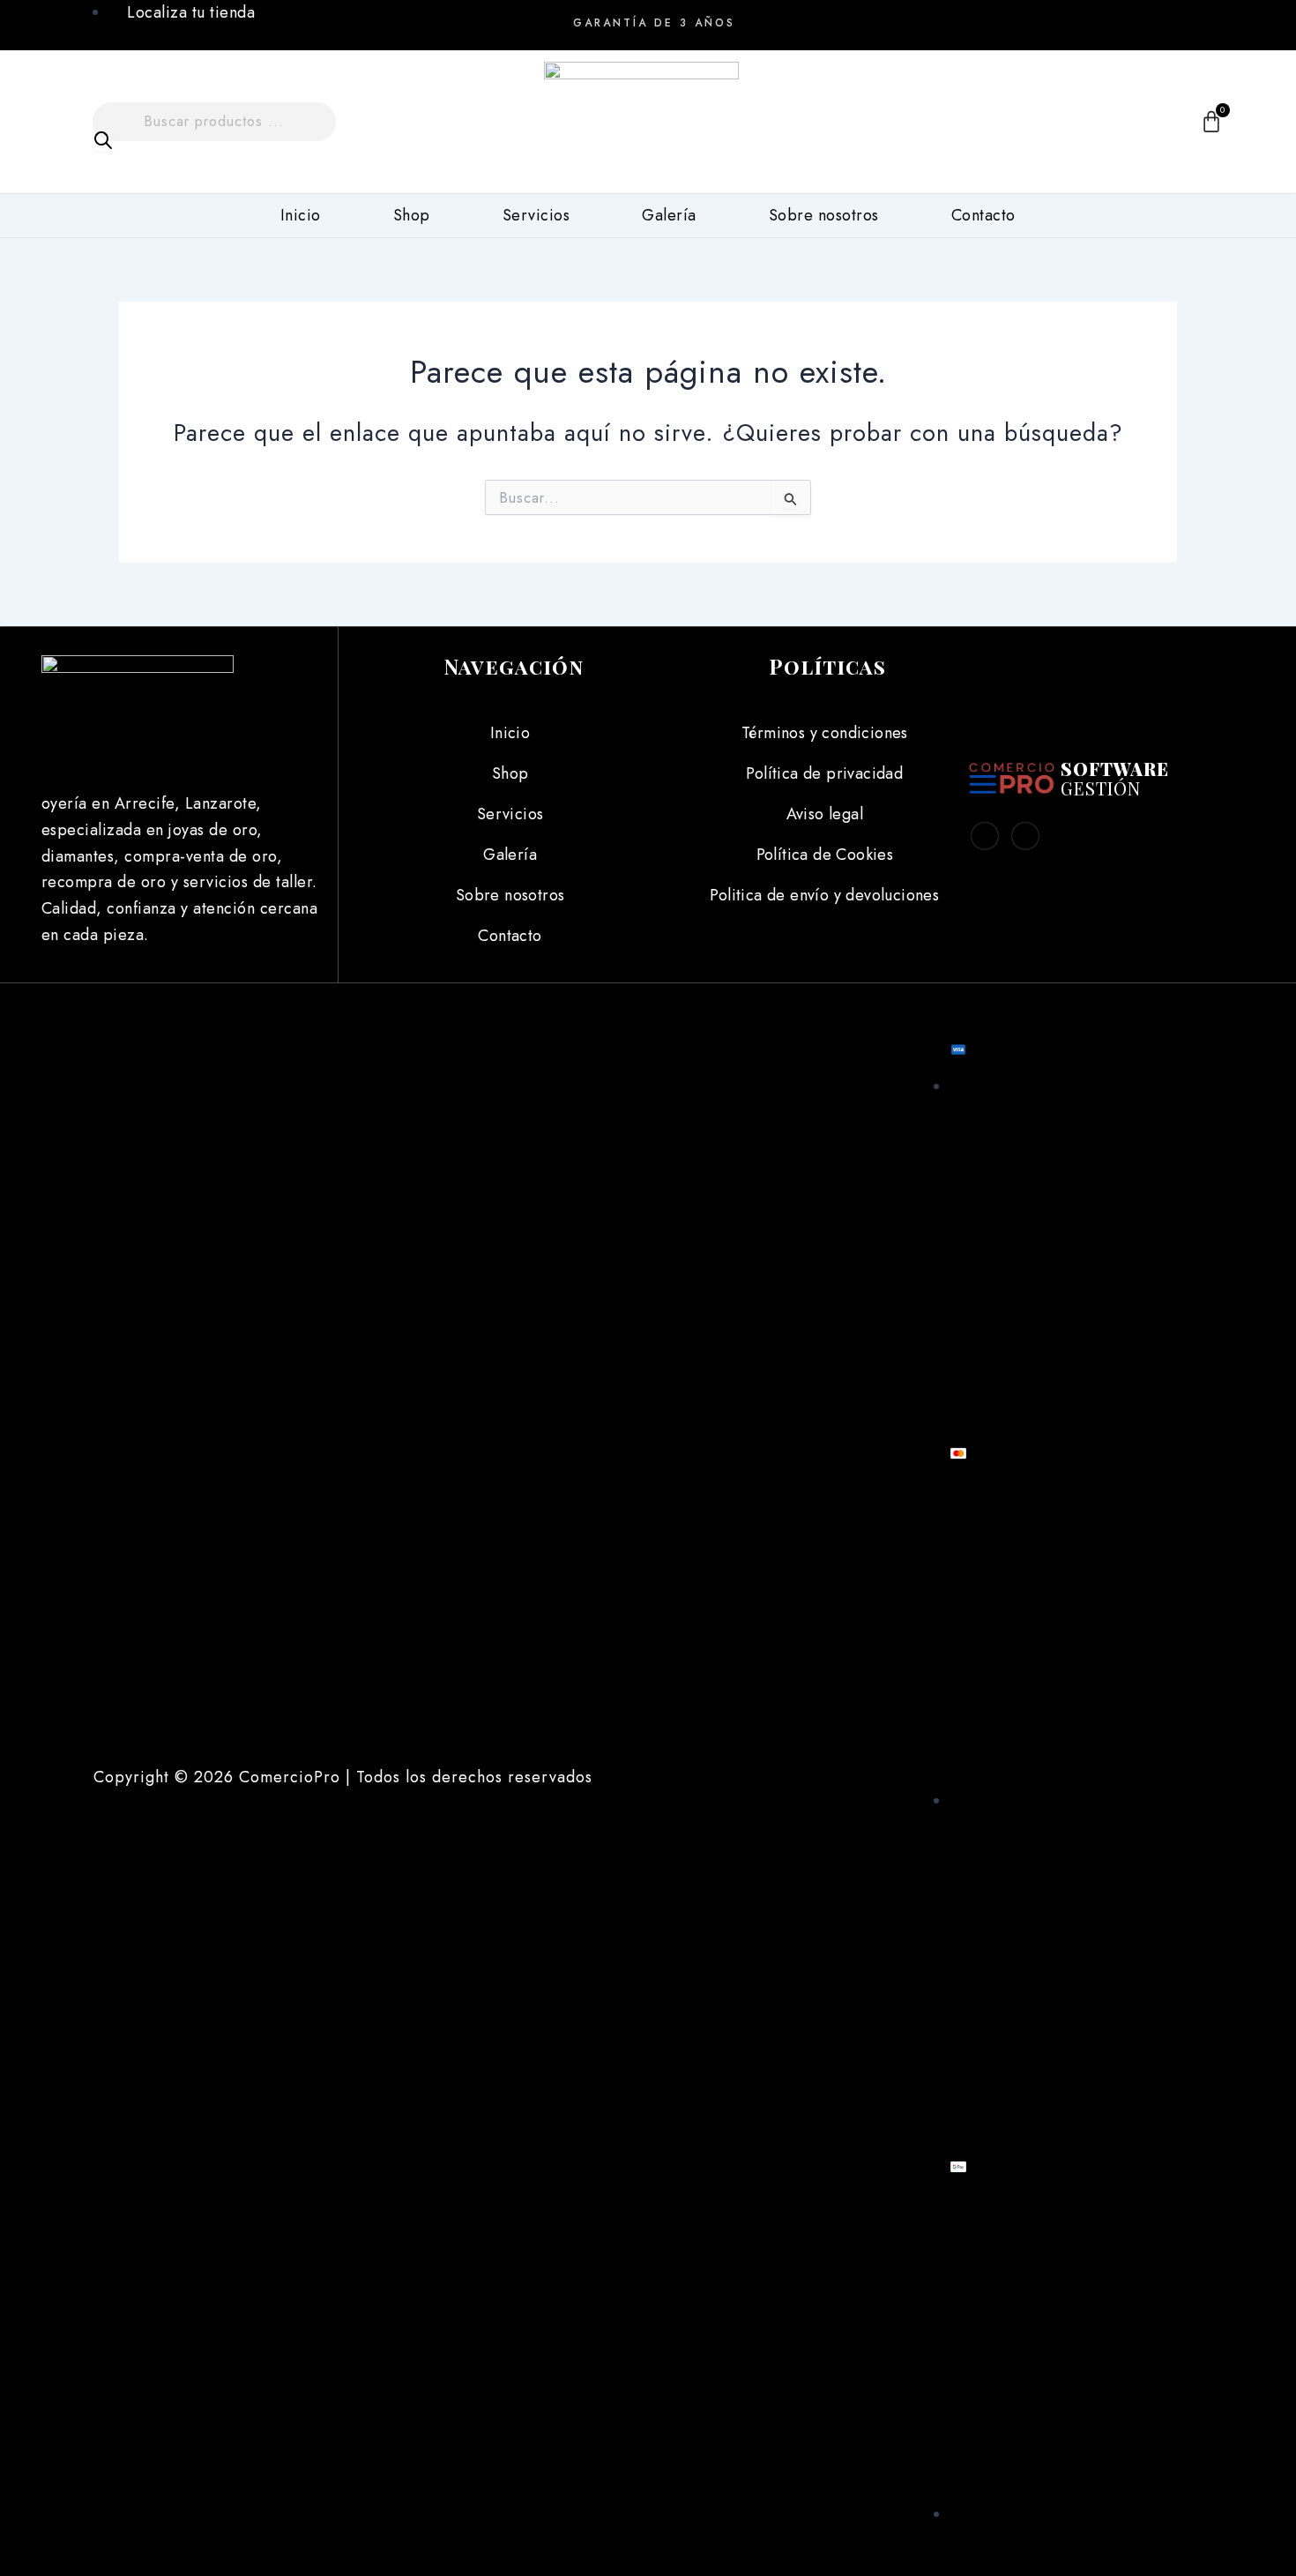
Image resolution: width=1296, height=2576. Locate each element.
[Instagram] (1156, 18)
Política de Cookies (825, 855)
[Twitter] (1025, 836)
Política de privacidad (824, 773)
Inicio (301, 215)
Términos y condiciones (825, 733)
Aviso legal (825, 814)
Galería (669, 215)
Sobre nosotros (824, 215)
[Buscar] (103, 141)
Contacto (983, 215)
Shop (412, 215)
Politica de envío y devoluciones (824, 895)
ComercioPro (290, 1777)
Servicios (536, 215)
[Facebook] (1115, 18)
